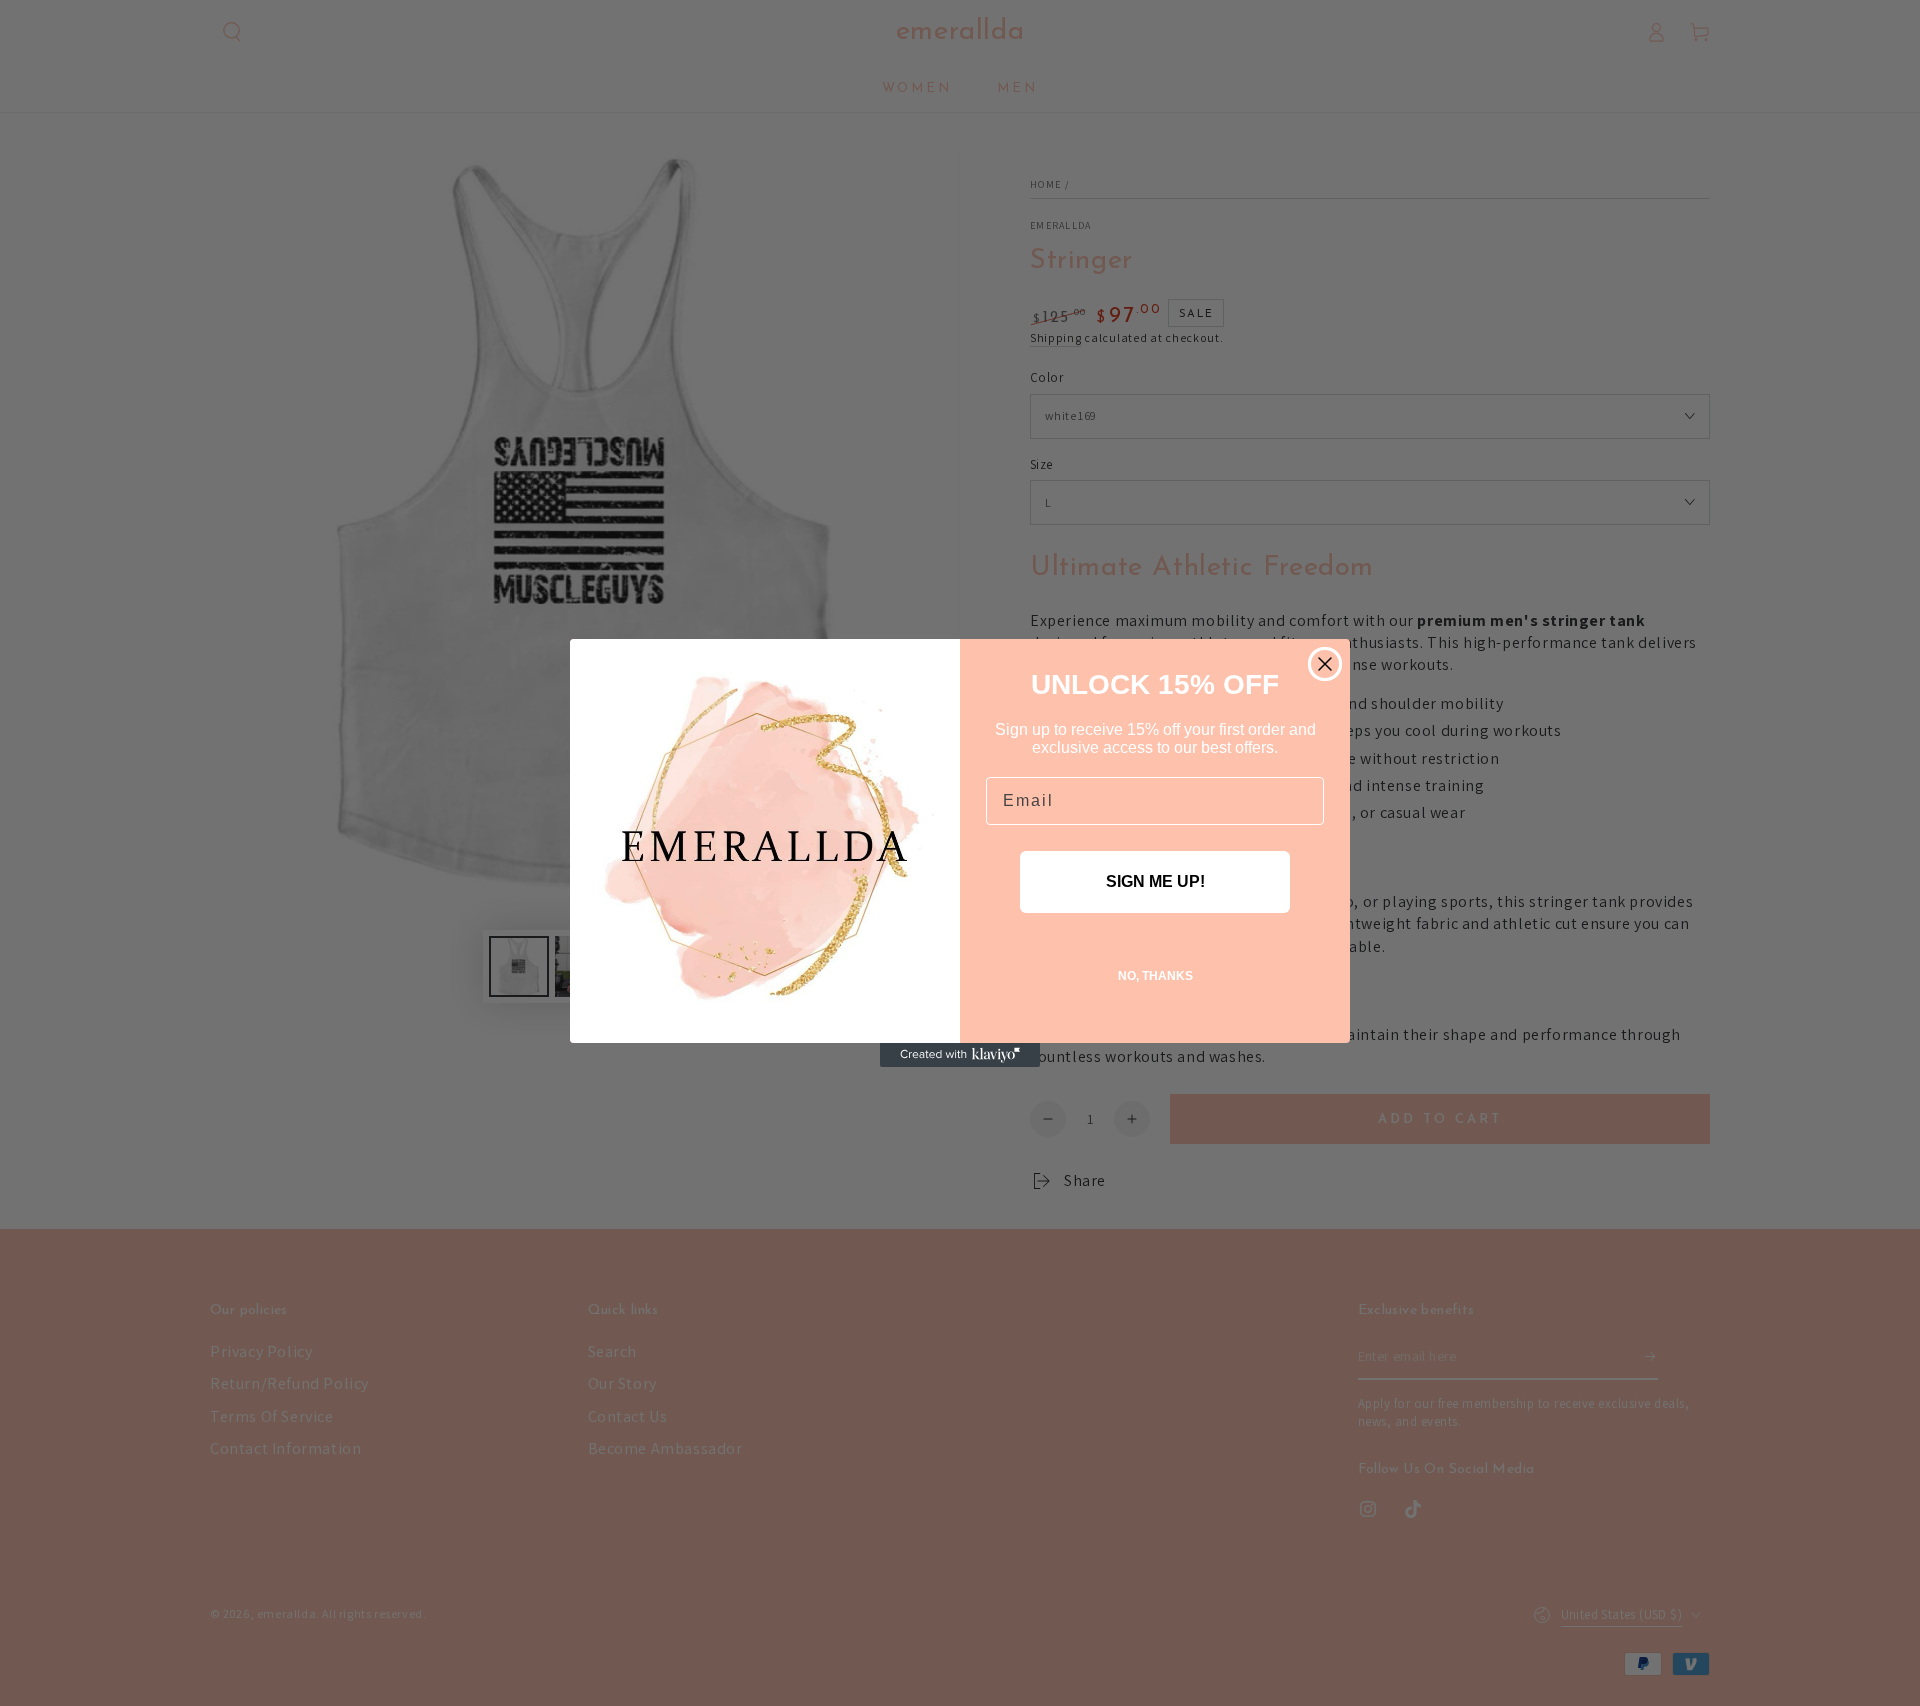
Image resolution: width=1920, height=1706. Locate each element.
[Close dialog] (1325, 664)
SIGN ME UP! (1155, 881)
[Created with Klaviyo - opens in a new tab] (960, 1055)
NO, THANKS (1155, 976)
